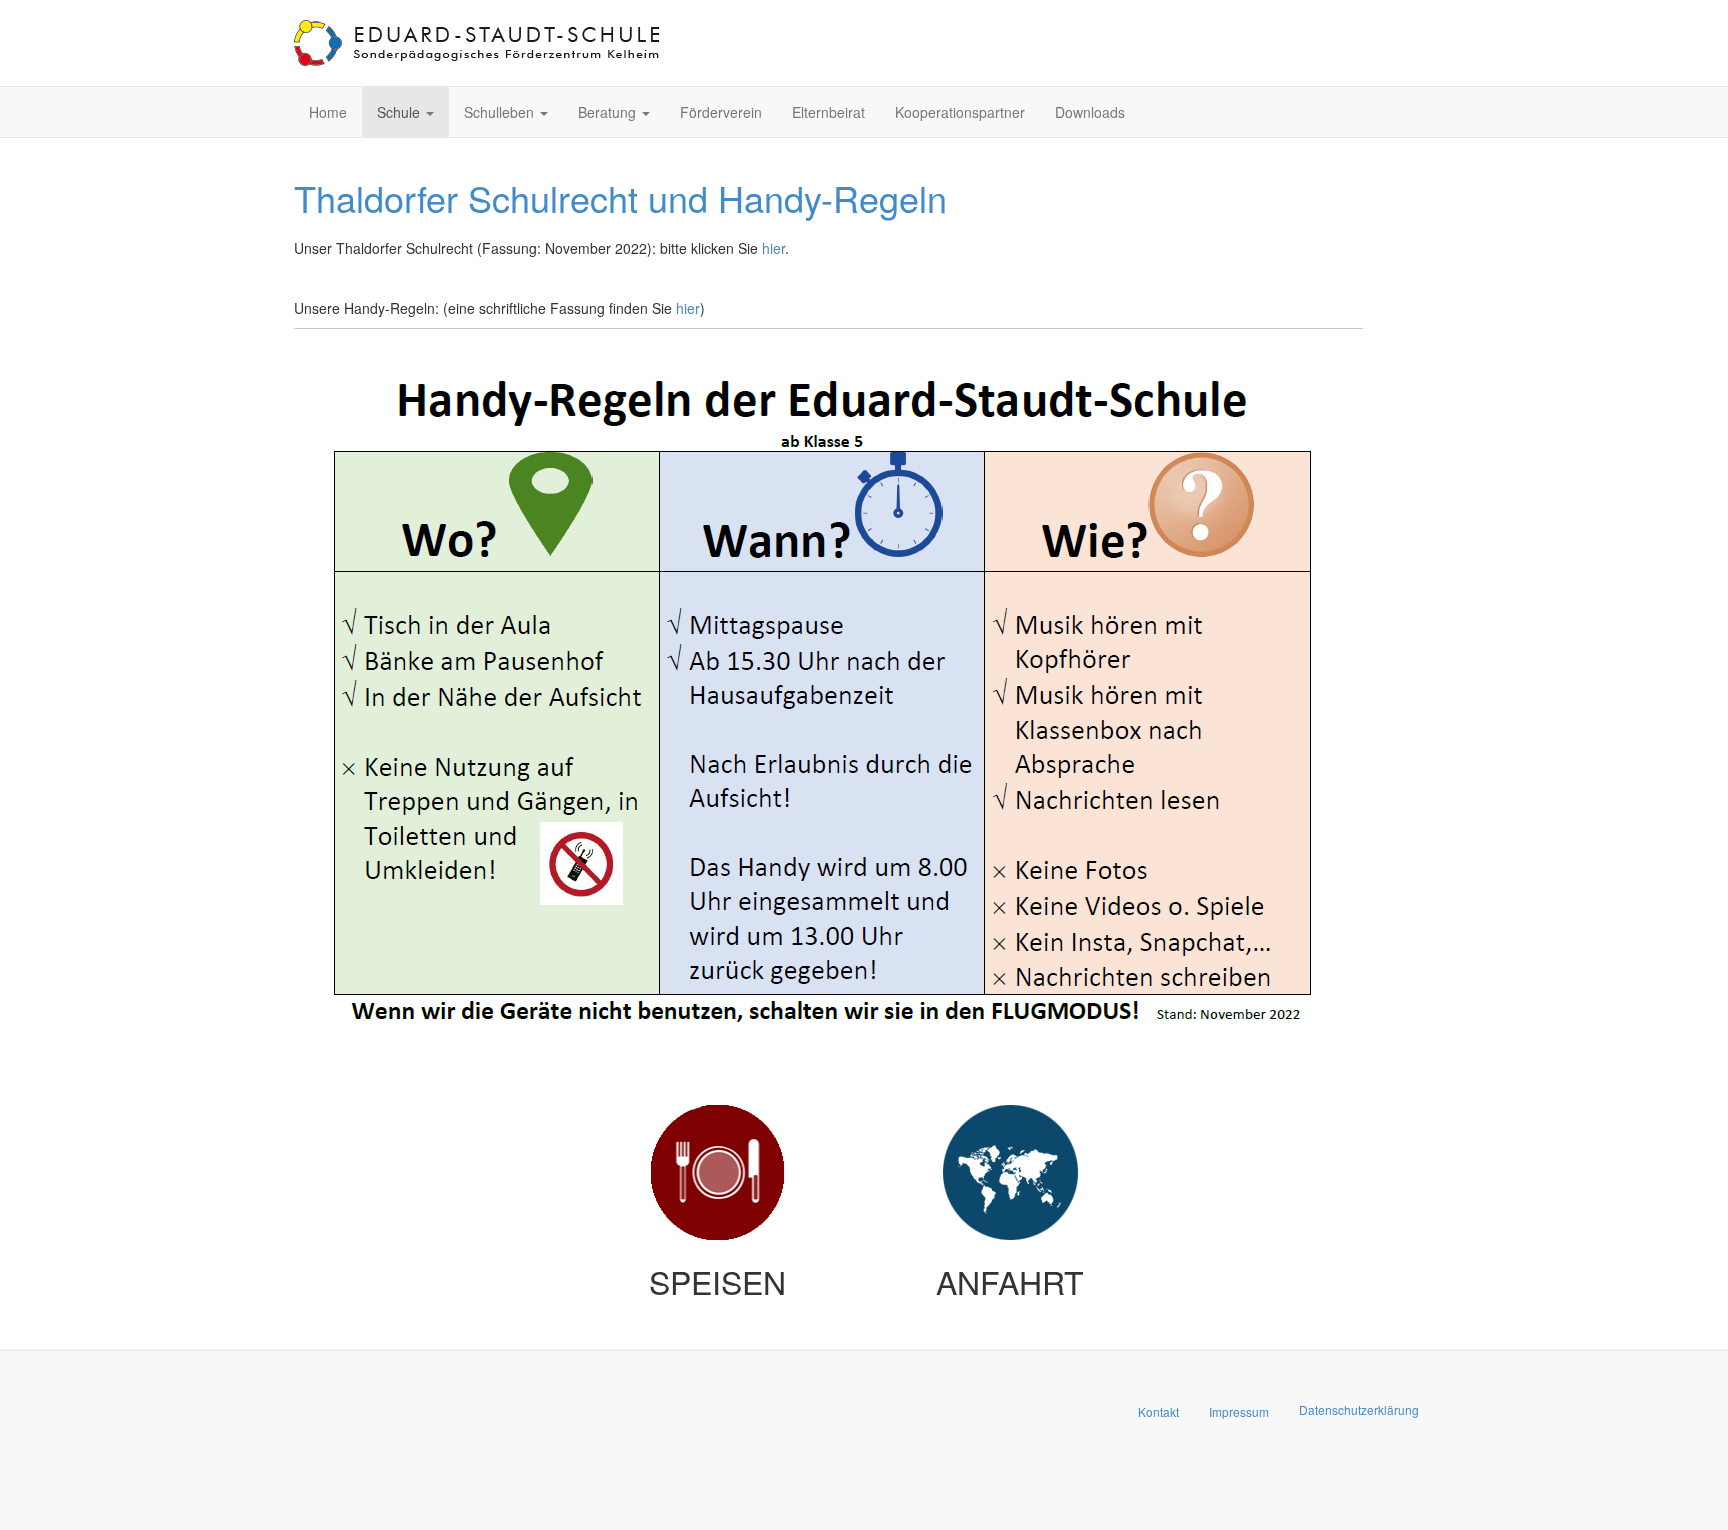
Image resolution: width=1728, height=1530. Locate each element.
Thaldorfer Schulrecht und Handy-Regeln (620, 197)
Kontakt (1158, 1411)
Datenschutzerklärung (1359, 1409)
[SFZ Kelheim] (479, 43)
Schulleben (501, 112)
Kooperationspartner (960, 112)
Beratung (609, 112)
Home (328, 112)
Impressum (1239, 1411)
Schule (400, 112)
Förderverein (721, 112)
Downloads (1090, 112)
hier (773, 248)
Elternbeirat (828, 112)
